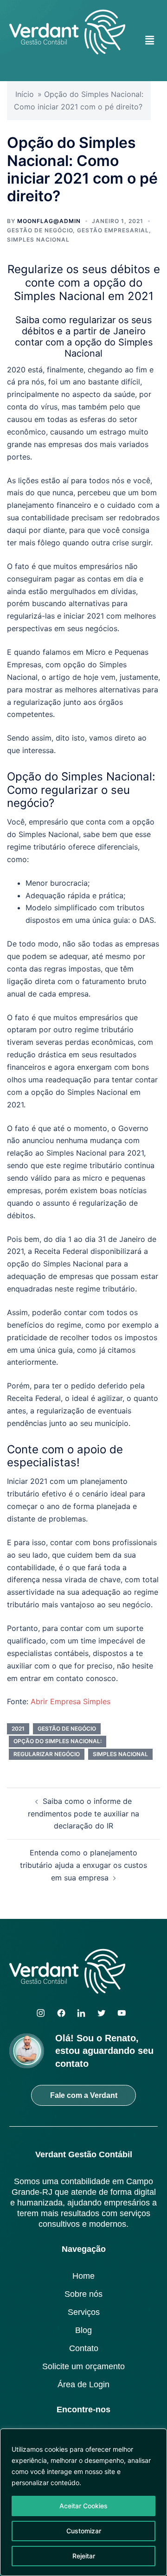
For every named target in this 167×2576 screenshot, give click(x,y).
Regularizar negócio (47, 1754)
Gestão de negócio (40, 230)
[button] (150, 40)
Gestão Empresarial (113, 230)
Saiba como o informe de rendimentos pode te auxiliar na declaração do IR (83, 1814)
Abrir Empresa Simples (71, 1701)
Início (25, 94)
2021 (18, 1729)
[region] (83, 2502)
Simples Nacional (38, 240)
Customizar (84, 2531)
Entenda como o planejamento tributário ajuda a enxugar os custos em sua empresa (83, 1865)
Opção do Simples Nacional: (58, 1741)
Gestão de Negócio (67, 1729)
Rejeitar (84, 2556)
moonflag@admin (49, 221)
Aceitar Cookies (83, 2506)
